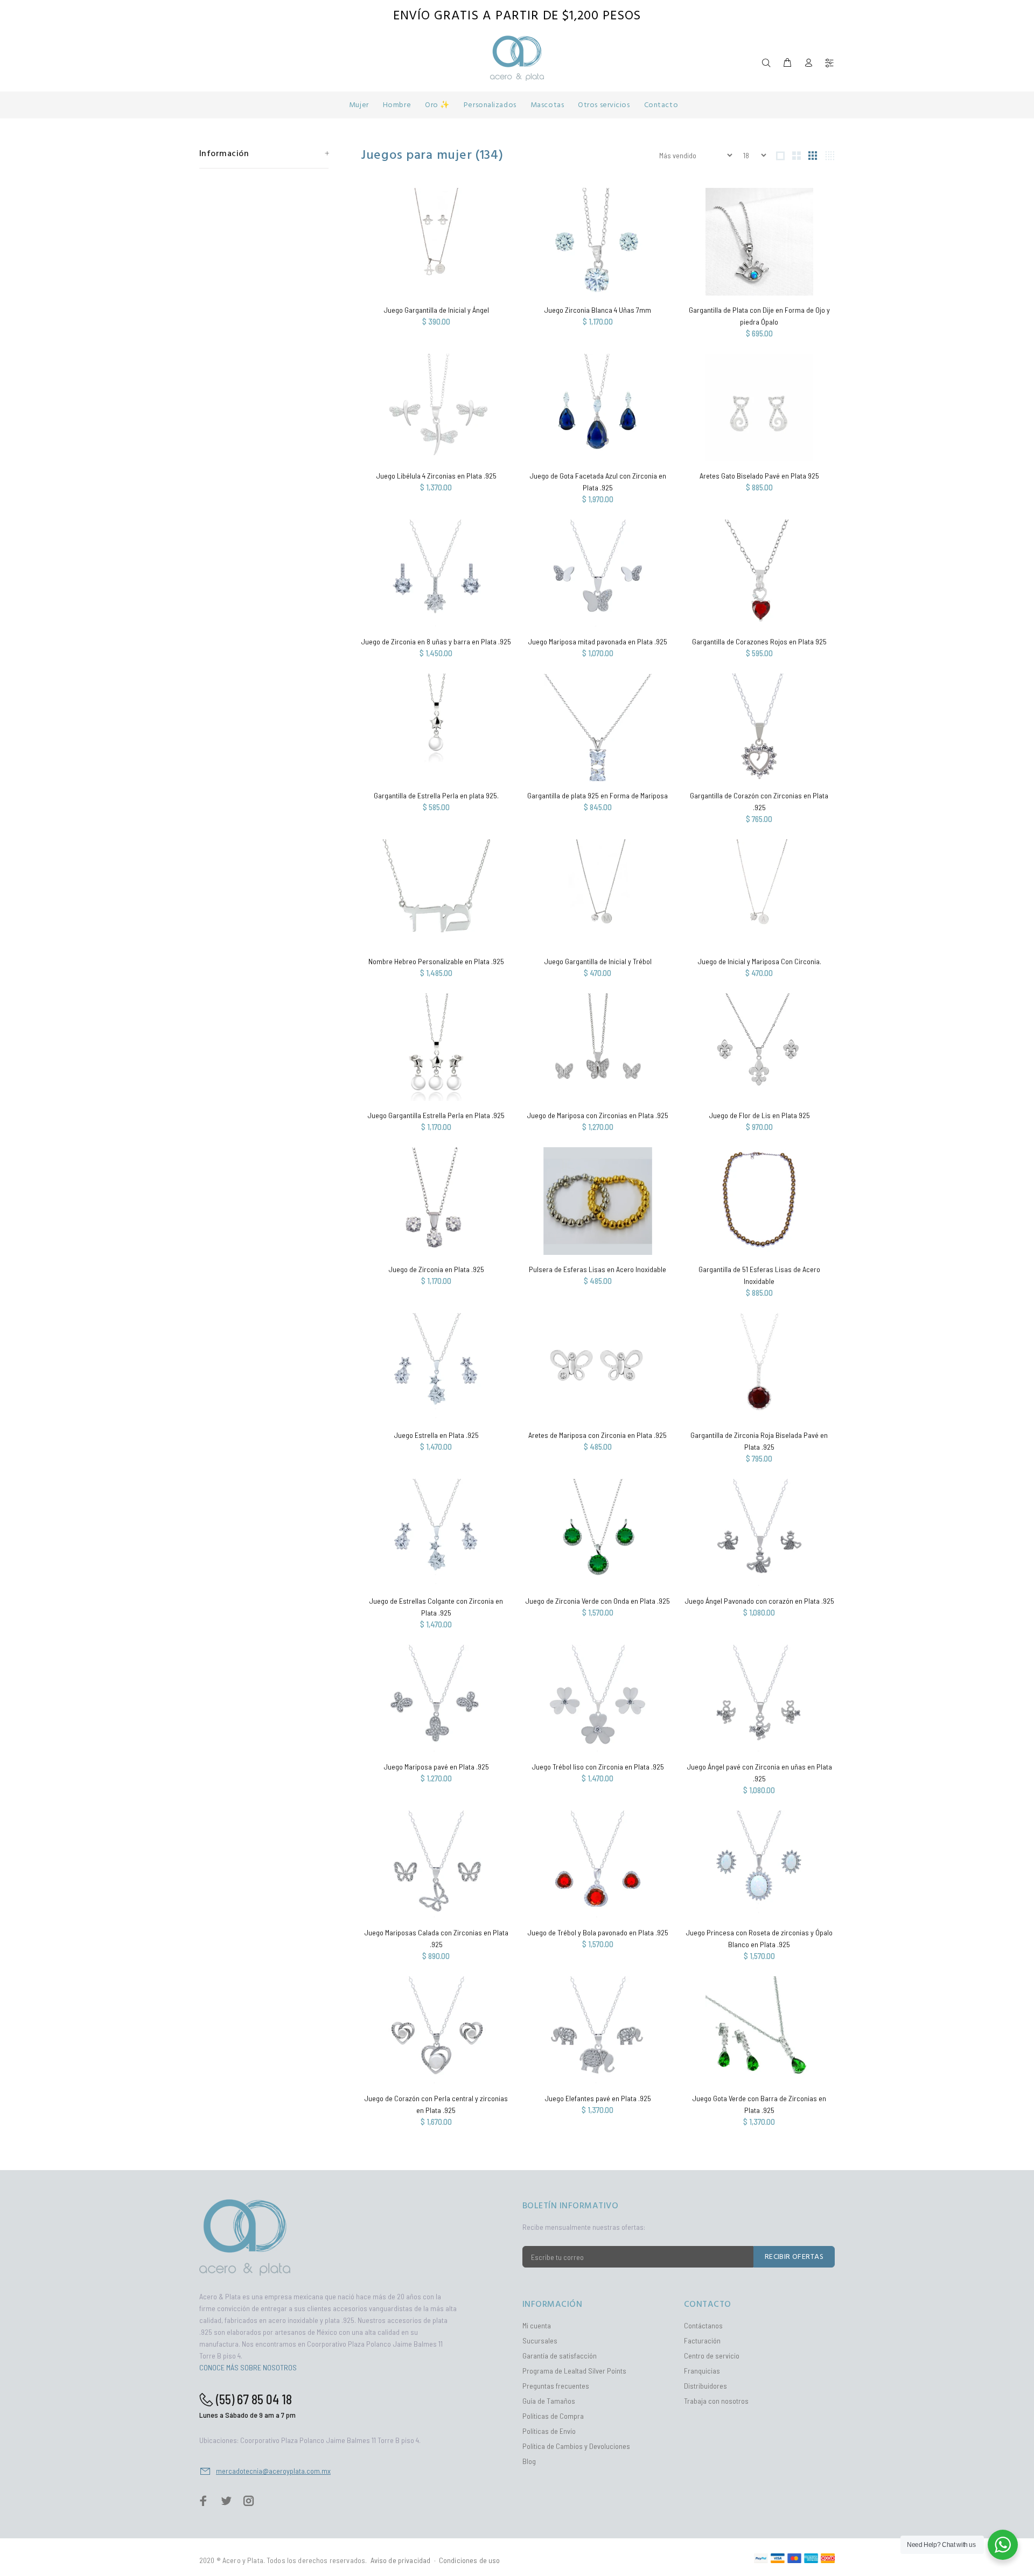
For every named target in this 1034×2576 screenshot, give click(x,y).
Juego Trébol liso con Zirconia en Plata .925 (598, 1767)
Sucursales (540, 2340)
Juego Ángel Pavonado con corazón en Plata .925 (759, 1601)
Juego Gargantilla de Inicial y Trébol (598, 961)
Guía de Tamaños (549, 2401)
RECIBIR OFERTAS (794, 2257)
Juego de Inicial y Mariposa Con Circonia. (759, 961)
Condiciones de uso (470, 2560)
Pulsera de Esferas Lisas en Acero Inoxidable (598, 1269)
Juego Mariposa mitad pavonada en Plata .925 (598, 641)
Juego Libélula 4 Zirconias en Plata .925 (436, 476)
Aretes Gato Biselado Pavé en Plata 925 (759, 476)
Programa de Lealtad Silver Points (574, 2371)
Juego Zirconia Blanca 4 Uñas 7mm (598, 310)
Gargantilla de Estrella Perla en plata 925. (436, 795)
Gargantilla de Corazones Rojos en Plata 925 (759, 641)
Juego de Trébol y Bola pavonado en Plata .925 (598, 1932)
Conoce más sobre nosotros (248, 2367)
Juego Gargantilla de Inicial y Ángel (436, 310)
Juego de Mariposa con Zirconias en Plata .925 (598, 1115)
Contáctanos (703, 2325)
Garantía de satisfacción (560, 2356)
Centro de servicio (712, 2356)
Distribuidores (705, 2386)
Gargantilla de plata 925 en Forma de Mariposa (598, 795)
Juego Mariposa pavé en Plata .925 (436, 1767)
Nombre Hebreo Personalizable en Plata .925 (436, 961)
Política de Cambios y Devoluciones (576, 2446)
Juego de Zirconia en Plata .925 (436, 1269)
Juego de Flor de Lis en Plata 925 (759, 1115)
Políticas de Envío (549, 2431)
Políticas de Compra (553, 2416)
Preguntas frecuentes (556, 2386)
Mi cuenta (537, 2325)
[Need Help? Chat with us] (1003, 2545)
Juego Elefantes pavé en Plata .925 (598, 2098)
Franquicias (702, 2371)
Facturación (702, 2340)
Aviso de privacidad (401, 2560)
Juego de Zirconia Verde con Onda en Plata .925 (598, 1601)
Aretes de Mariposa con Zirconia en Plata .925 (598, 1435)
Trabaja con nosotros (716, 2401)
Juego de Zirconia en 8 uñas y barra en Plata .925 (436, 641)
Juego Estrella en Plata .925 (436, 1435)
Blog (529, 2461)
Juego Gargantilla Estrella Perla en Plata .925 (436, 1115)
